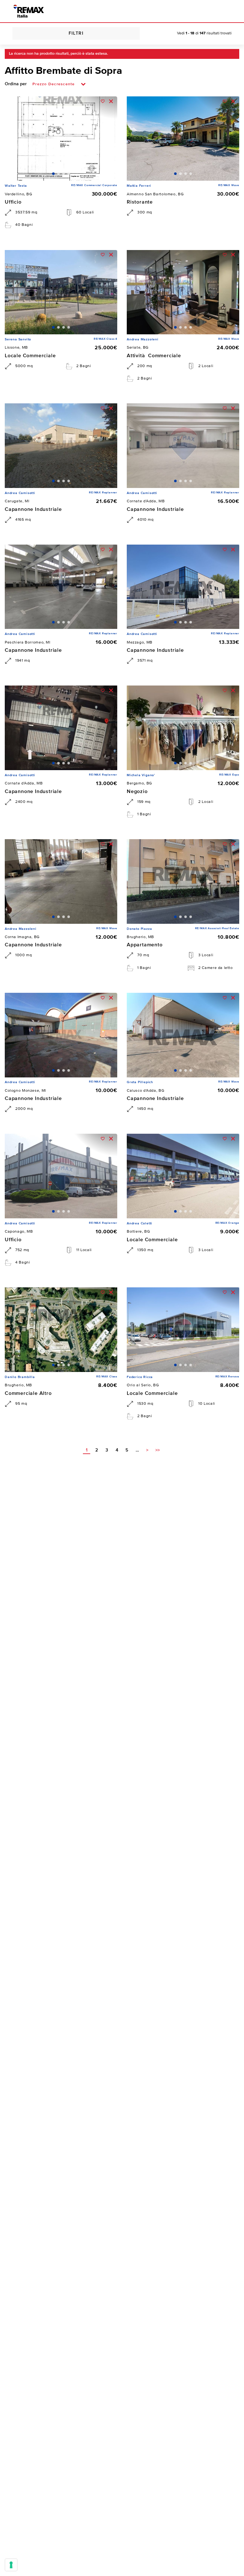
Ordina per (16, 84)
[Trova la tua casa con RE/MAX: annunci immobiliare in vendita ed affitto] (29, 11)
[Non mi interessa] (111, 101)
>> (158, 1450)
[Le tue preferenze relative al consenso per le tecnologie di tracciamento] (11, 2565)
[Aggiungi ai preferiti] (103, 101)
